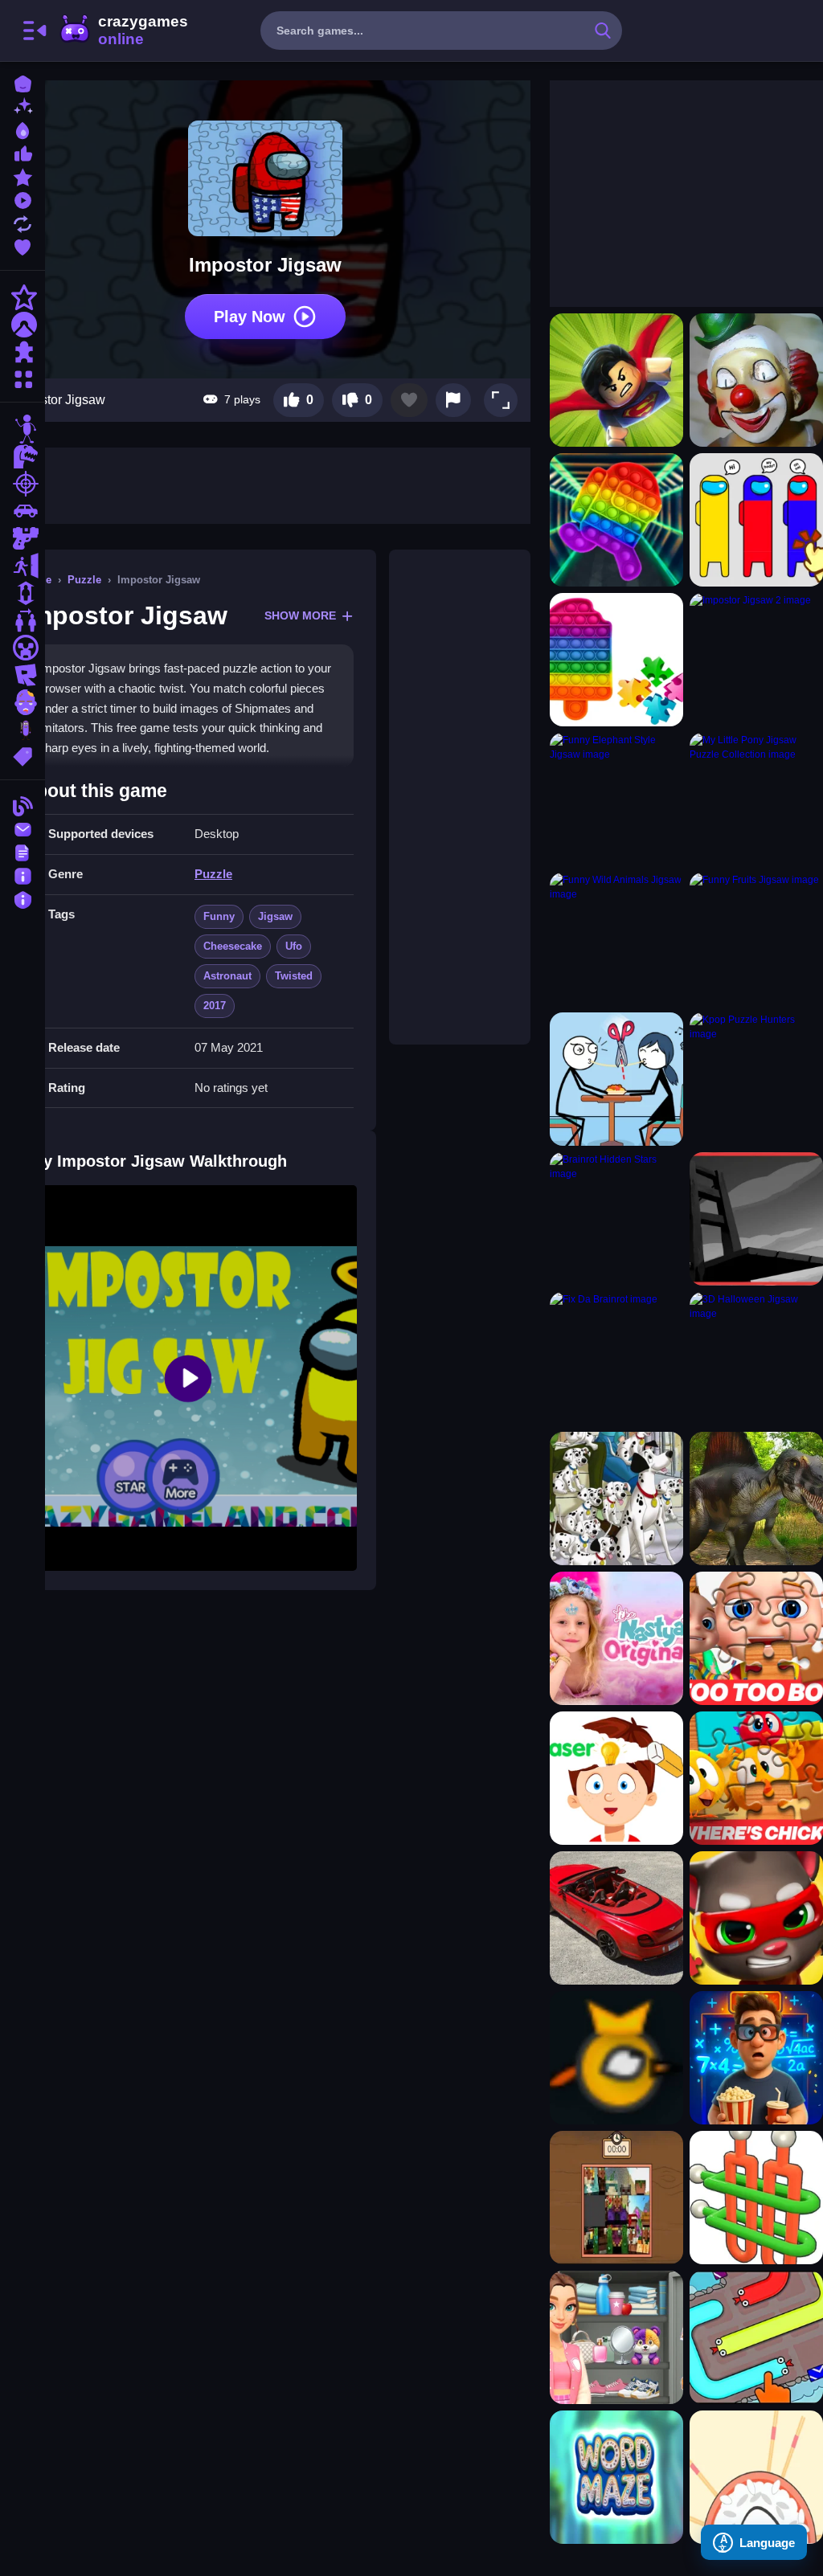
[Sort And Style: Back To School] (616, 2337)
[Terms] (23, 851)
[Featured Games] (23, 176)
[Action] (23, 297)
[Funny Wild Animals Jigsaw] (616, 939)
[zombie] (23, 702)
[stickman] (23, 429)
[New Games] (23, 106)
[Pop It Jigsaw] (616, 660)
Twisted (294, 976)
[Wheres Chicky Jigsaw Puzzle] (756, 1778)
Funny (219, 916)
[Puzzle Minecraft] (616, 2198)
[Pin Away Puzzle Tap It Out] (756, 2198)
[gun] (23, 538)
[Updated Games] (23, 222)
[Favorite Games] (23, 245)
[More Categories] (23, 377)
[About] (23, 875)
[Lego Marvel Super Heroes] (616, 380)
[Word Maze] (616, 2477)
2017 (215, 1006)
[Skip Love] (616, 1079)
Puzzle (84, 580)
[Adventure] (23, 325)
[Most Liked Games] (23, 152)
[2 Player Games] (23, 620)
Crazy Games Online (123, 31)
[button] (501, 400)
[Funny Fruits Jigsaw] (756, 939)
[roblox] (23, 675)
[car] (23, 511)
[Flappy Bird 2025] (616, 2058)
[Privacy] (23, 898)
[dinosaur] (23, 456)
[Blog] (23, 805)
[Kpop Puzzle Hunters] (756, 1079)
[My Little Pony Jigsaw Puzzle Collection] (756, 799)
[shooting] (23, 484)
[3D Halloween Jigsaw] (756, 1359)
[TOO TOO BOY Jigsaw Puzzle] (756, 1638)
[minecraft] (23, 648)
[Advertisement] (460, 797)
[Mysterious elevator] (756, 2058)
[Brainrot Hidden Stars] (616, 1219)
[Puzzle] (23, 352)
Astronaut (227, 976)
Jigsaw (275, 916)
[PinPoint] (756, 2477)
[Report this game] (453, 400)
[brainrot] (23, 730)
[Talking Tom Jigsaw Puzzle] (756, 1918)
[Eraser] (616, 1778)
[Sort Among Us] (756, 520)
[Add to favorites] (409, 400)
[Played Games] (23, 199)
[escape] (23, 566)
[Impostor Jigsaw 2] (756, 660)
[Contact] (23, 828)
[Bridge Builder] (756, 1219)
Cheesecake (233, 946)
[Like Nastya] (616, 1638)
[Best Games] (23, 129)
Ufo (294, 946)
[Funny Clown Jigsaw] (756, 380)
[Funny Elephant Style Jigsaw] (616, 799)
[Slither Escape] (756, 2337)
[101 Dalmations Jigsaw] (616, 1499)
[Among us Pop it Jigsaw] (616, 520)
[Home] (23, 82)
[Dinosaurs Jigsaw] (756, 1499)
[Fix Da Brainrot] (616, 1359)
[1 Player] (23, 593)
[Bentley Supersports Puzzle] (616, 1918)
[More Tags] (23, 755)
